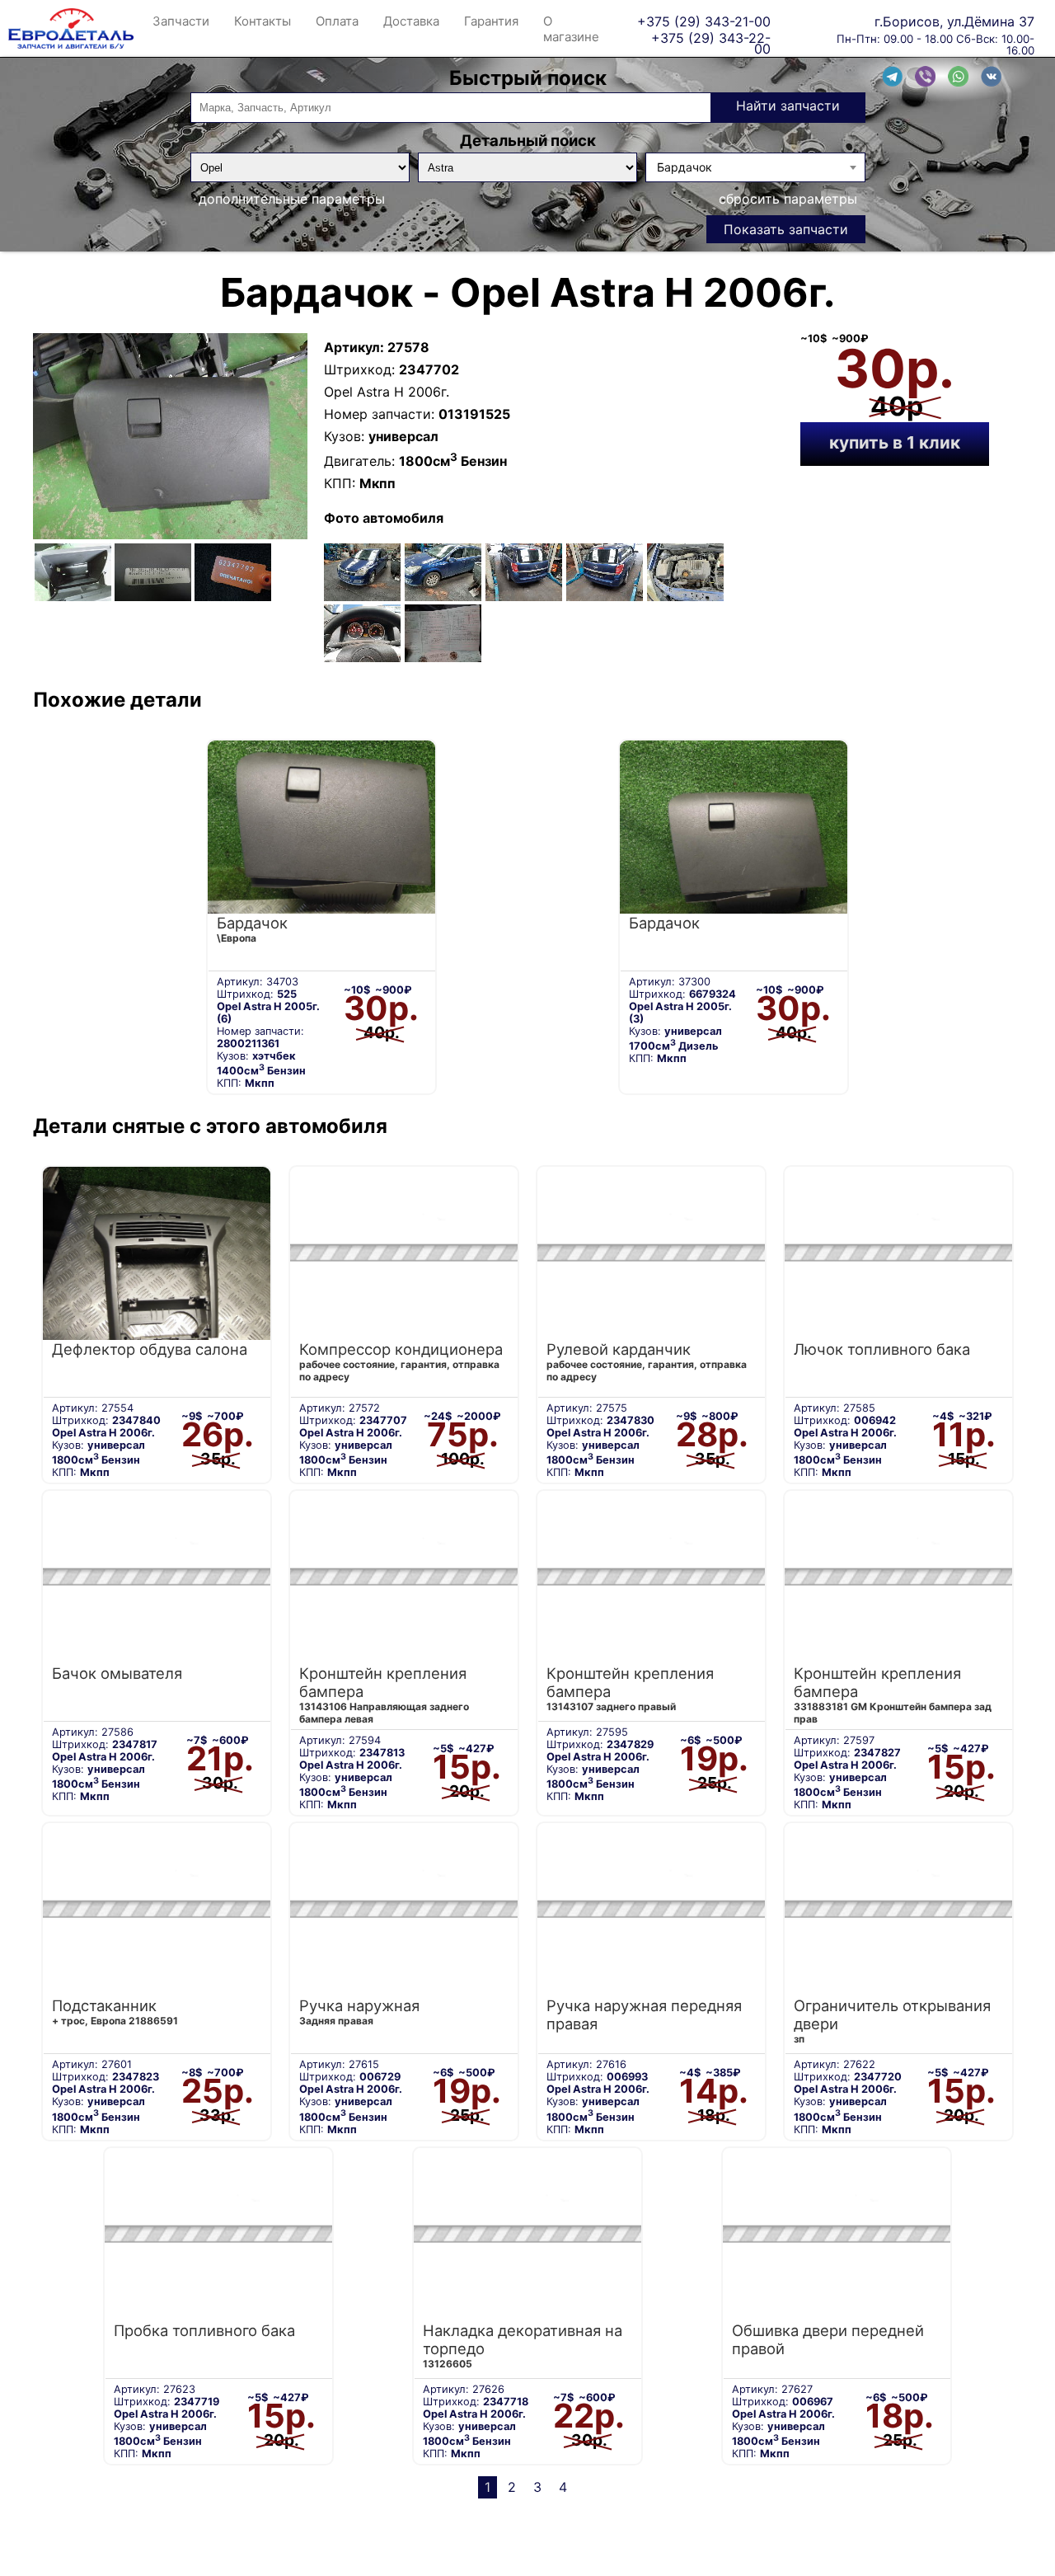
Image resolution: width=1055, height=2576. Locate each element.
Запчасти (181, 21)
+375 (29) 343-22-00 (711, 38)
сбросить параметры (788, 199)
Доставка (411, 21)
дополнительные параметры (292, 199)
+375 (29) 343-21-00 (704, 21)
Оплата (337, 21)
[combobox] (755, 167)
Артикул (352, 347)
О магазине (571, 29)
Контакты (263, 21)
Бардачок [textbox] (685, 167)
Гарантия (491, 21)
